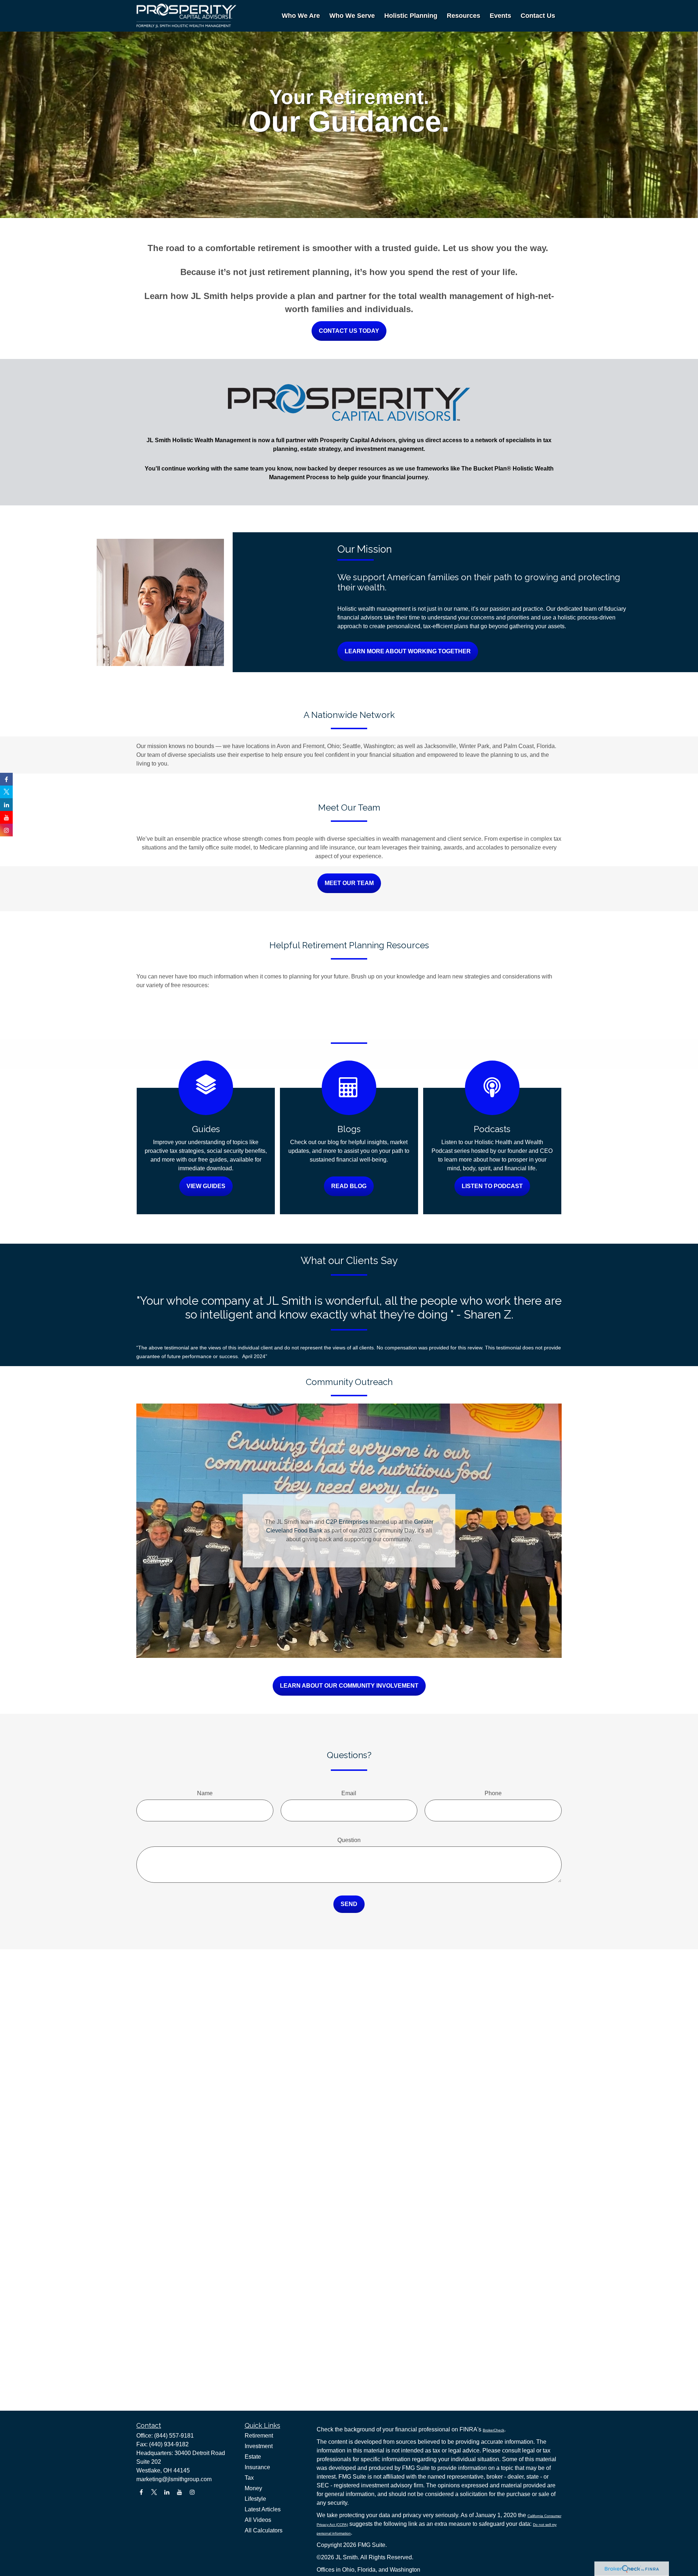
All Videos (258, 2520)
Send (349, 1904)
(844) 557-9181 (174, 2436)
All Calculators (264, 2530)
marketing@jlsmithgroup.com (174, 2479)
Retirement (259, 2436)
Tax (249, 2478)
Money (253, 2488)
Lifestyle (255, 2499)
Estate (253, 2457)
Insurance (257, 2467)
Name (205, 1793)
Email (349, 1793)
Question (349, 1840)
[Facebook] (141, 2492)
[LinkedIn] (167, 2492)
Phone (493, 1793)
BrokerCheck (494, 2430)
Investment (259, 2446)
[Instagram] (192, 2492)
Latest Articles (263, 2509)
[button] (301, 16)
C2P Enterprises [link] (347, 1522)
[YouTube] (179, 2492)
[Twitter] (154, 2492)
